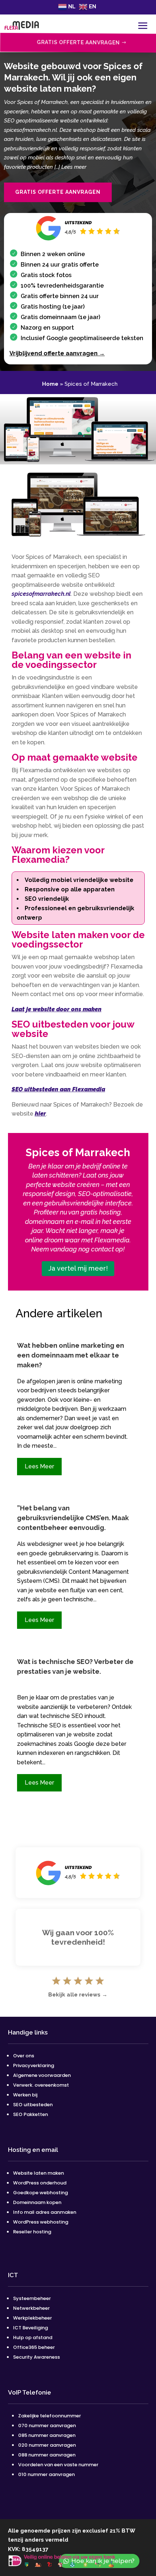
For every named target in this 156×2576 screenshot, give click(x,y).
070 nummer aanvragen (47, 2426)
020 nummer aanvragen (47, 2445)
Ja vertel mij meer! (78, 1268)
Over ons (24, 2056)
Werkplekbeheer (32, 2318)
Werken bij (26, 2095)
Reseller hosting (32, 2232)
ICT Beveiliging (30, 2328)
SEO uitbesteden (33, 2105)
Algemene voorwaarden (42, 2075)
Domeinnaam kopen (37, 2202)
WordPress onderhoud (40, 2183)
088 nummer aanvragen (47, 2455)
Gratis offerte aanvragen (58, 192)
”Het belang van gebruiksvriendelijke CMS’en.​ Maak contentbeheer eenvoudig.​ (73, 1518)
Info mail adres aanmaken (45, 2212)
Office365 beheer (34, 2347)
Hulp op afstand (33, 2337)
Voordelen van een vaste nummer (58, 2465)
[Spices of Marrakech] (78, 462)
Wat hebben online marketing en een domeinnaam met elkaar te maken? (71, 1355)
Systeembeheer (32, 2298)
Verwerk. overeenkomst (41, 2085)
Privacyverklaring (34, 2065)
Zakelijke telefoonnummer (50, 2416)
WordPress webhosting (41, 2222)
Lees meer (39, 1466)
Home (50, 384)
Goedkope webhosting (40, 2193)
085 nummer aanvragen (47, 2435)
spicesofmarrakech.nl (41, 594)
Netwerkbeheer (31, 2308)
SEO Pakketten (30, 2114)
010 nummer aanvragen (46, 2474)
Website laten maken (38, 2173)
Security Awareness (36, 2357)
